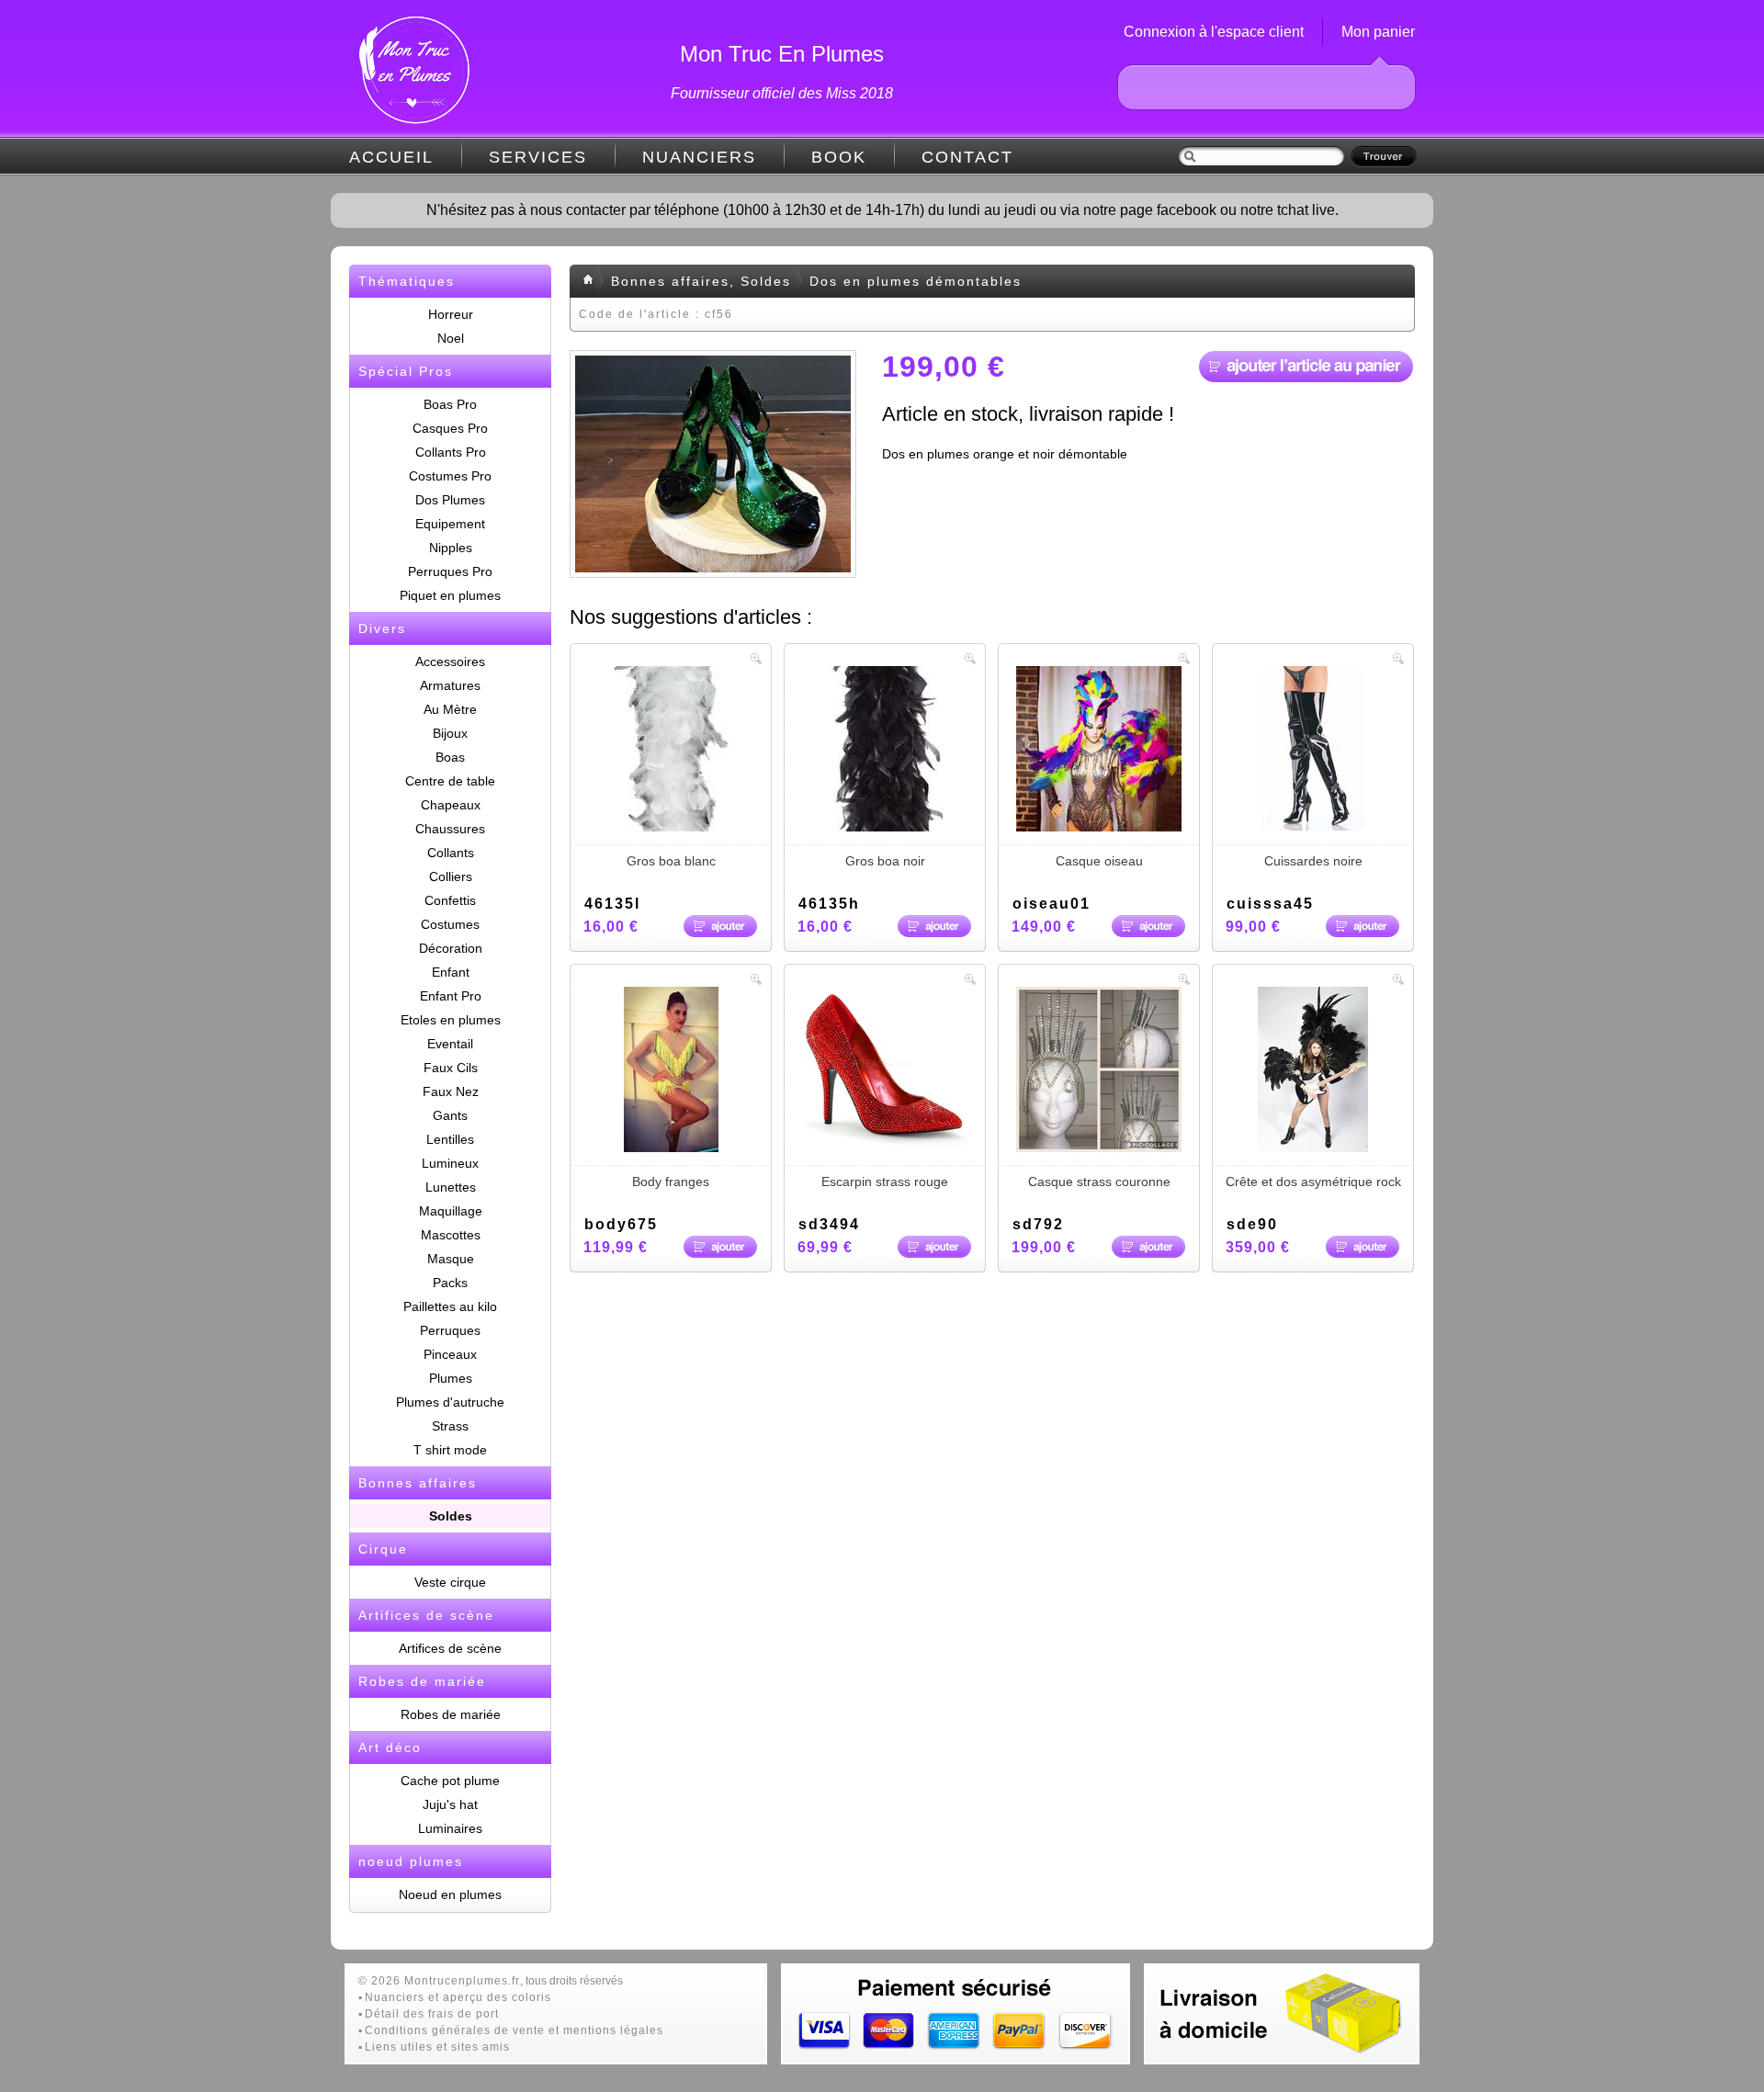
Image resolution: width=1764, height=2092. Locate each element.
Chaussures (450, 829)
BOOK (839, 157)
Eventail (450, 1044)
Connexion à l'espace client (1214, 32)
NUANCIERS (699, 157)
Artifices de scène (450, 1648)
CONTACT (967, 157)
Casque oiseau (1099, 861)
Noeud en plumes (450, 1894)
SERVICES (538, 157)
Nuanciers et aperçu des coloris (458, 1997)
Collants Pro (451, 452)
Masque (451, 1259)
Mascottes (451, 1235)
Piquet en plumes (450, 595)
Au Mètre (450, 709)
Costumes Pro (450, 476)
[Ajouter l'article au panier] (1306, 367)
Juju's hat (450, 1804)
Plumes (451, 1378)
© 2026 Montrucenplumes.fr (439, 1981)
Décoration (451, 948)
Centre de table (450, 781)
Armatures (450, 685)
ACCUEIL (391, 157)
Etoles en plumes (451, 1020)
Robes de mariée (451, 1714)
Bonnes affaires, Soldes (701, 281)
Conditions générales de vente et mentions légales (514, 2030)
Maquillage (451, 1211)
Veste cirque (450, 1582)
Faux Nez (451, 1091)
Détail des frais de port (432, 2014)
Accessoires (450, 662)
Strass (450, 1426)
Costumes (450, 924)
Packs (450, 1283)
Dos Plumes (450, 500)
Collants (451, 853)
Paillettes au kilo (450, 1306)
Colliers (451, 876)
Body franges (671, 1182)
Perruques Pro (450, 571)
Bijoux (450, 733)
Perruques (450, 1330)
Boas (450, 757)
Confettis (450, 900)
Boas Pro (450, 404)
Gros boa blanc (671, 861)
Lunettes (451, 1187)
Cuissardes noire (1313, 861)
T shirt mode (450, 1450)
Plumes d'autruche (450, 1402)
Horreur (451, 314)
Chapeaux (451, 805)
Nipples (451, 548)
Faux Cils (451, 1068)
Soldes (451, 1516)
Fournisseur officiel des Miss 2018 (782, 93)
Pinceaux (450, 1354)
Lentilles (450, 1139)
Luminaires (450, 1828)
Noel (451, 338)
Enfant (451, 972)
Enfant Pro (451, 996)
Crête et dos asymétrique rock (1313, 1182)
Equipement (450, 524)
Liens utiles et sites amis (437, 2047)
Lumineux (450, 1163)
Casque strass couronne (1099, 1182)
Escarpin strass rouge (885, 1182)
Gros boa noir (885, 861)
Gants (450, 1115)
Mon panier (1378, 32)
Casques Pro (450, 428)
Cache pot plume (450, 1781)
